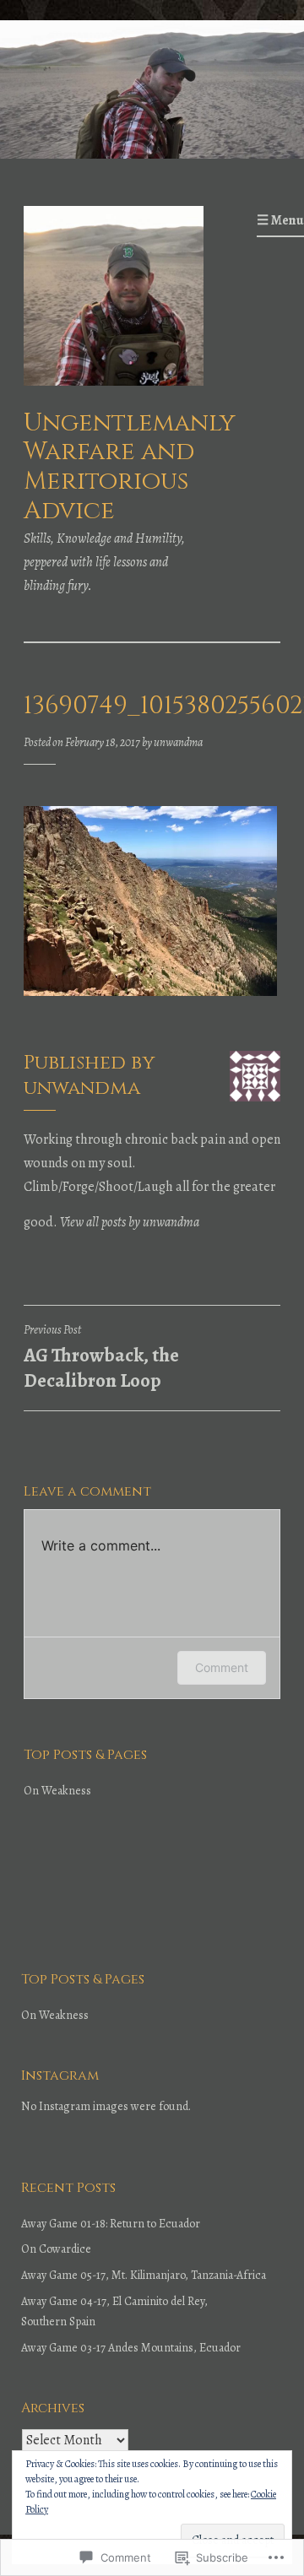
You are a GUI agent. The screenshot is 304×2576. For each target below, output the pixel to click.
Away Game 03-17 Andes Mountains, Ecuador (131, 2348)
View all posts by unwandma (130, 1222)
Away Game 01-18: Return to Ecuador (111, 2224)
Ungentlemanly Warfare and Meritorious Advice (130, 467)
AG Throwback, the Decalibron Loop (101, 1358)
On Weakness (57, 1791)
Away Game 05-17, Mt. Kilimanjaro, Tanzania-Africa (144, 2275)
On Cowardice (56, 2249)
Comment (222, 1667)
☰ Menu (280, 220)
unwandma (178, 742)
